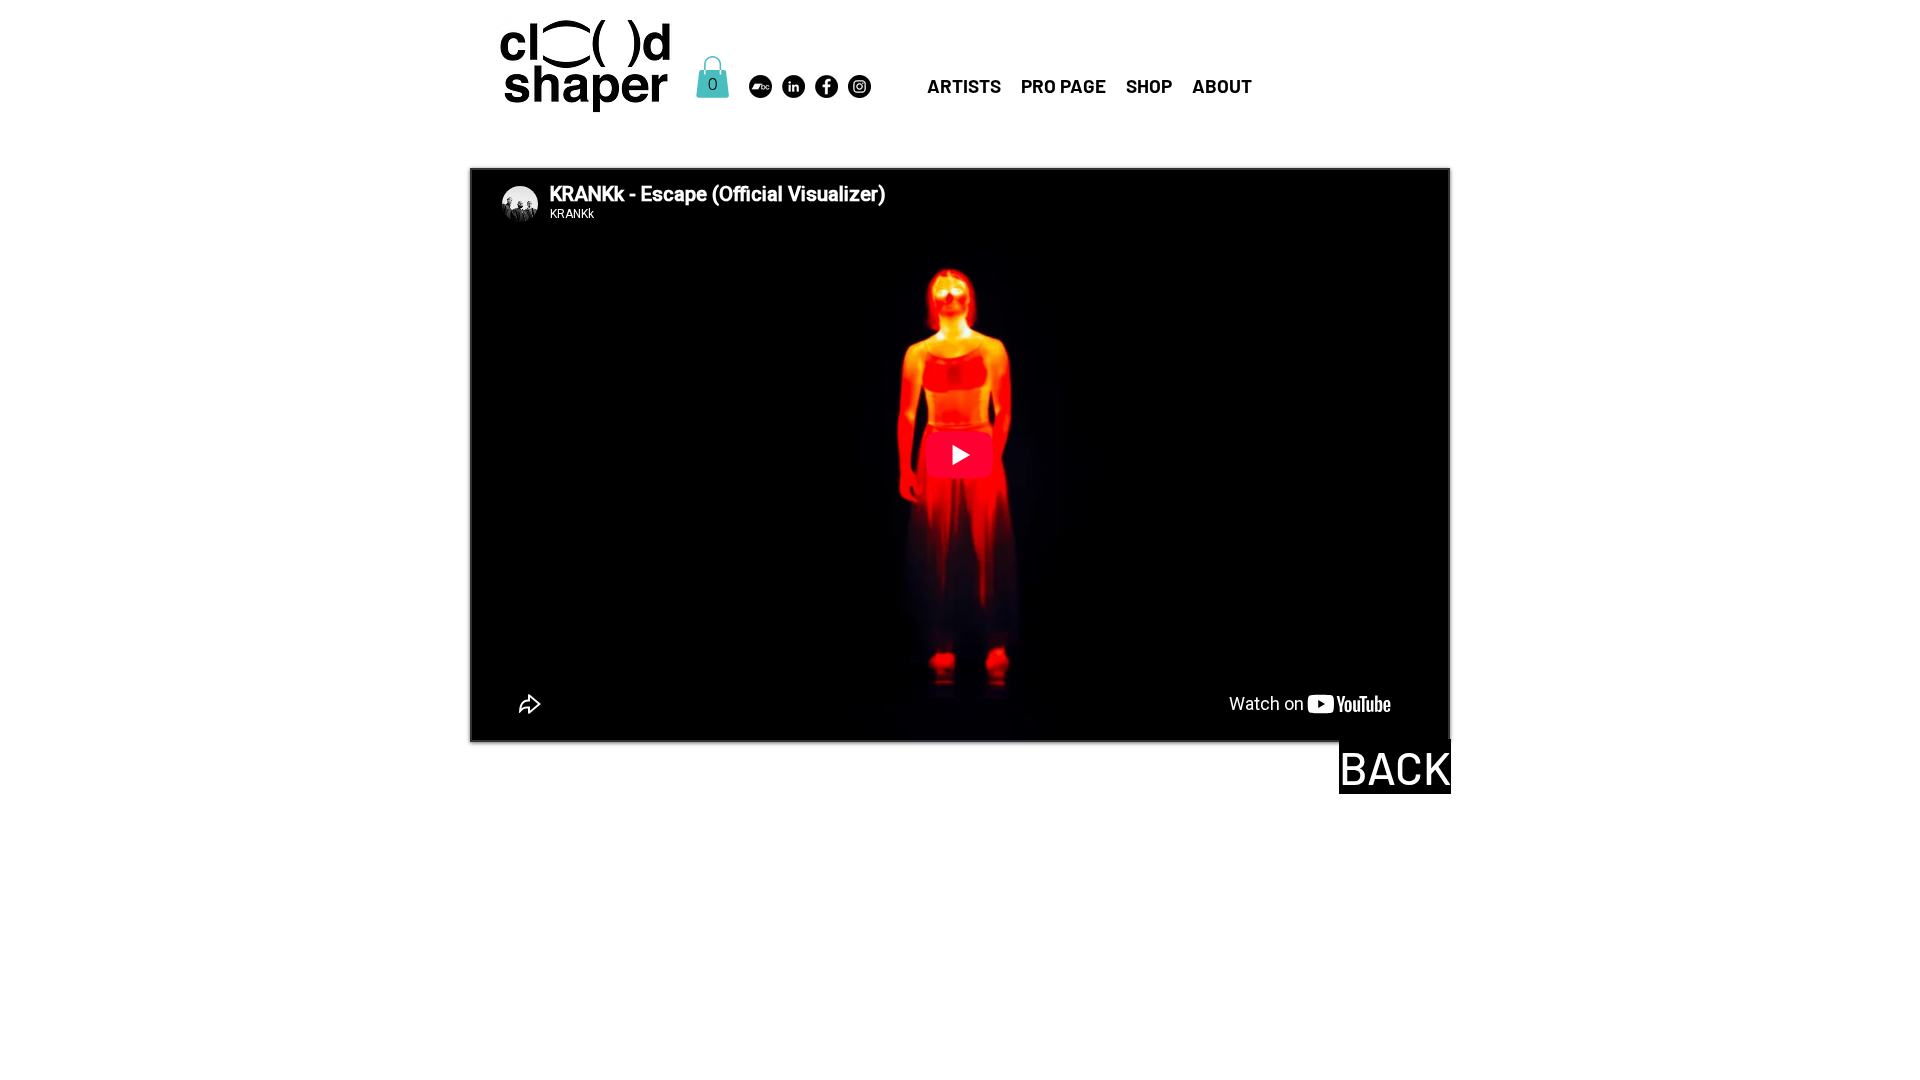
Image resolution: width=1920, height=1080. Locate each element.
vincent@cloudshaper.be (1189, 63)
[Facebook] (826, 86)
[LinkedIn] (793, 86)
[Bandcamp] (760, 86)
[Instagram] (859, 86)
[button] (712, 77)
